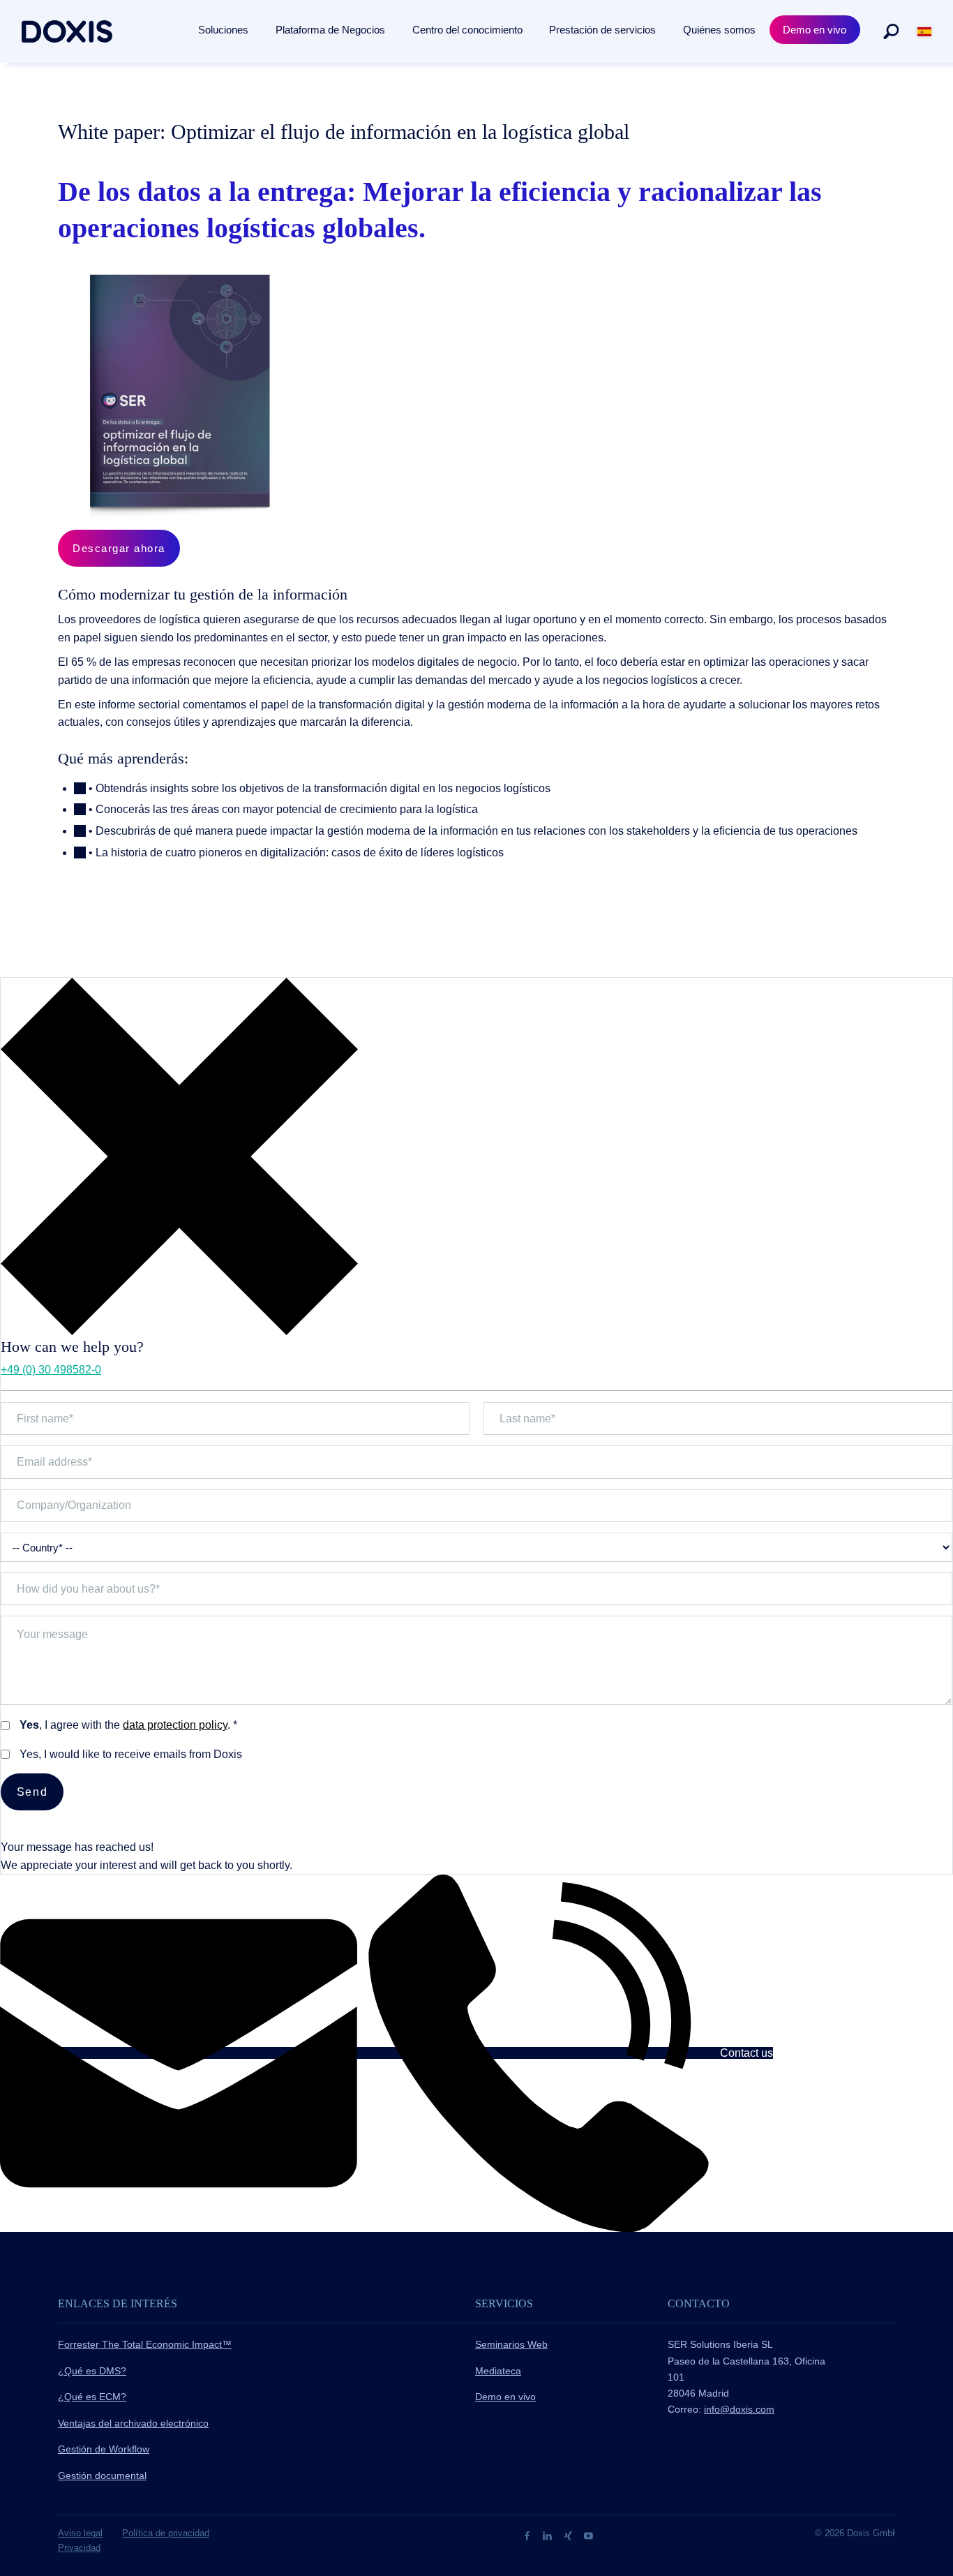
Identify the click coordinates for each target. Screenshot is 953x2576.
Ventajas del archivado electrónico (133, 2423)
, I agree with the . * (128, 1725)
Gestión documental (102, 2476)
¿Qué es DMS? (92, 2371)
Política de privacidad (166, 2533)
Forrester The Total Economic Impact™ (145, 2344)
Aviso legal (80, 2533)
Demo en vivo (505, 2397)
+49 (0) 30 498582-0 (51, 1370)
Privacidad (79, 2548)
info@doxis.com (739, 2409)
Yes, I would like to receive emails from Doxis (131, 1754)
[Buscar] (891, 31)
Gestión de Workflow (104, 2449)
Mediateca (498, 2371)
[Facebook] (528, 2535)
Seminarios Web (511, 2344)
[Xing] (570, 2535)
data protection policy (175, 1725)
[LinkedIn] (549, 2535)
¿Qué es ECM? (92, 2397)
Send (32, 1792)
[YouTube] (588, 2535)
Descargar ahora (119, 548)
